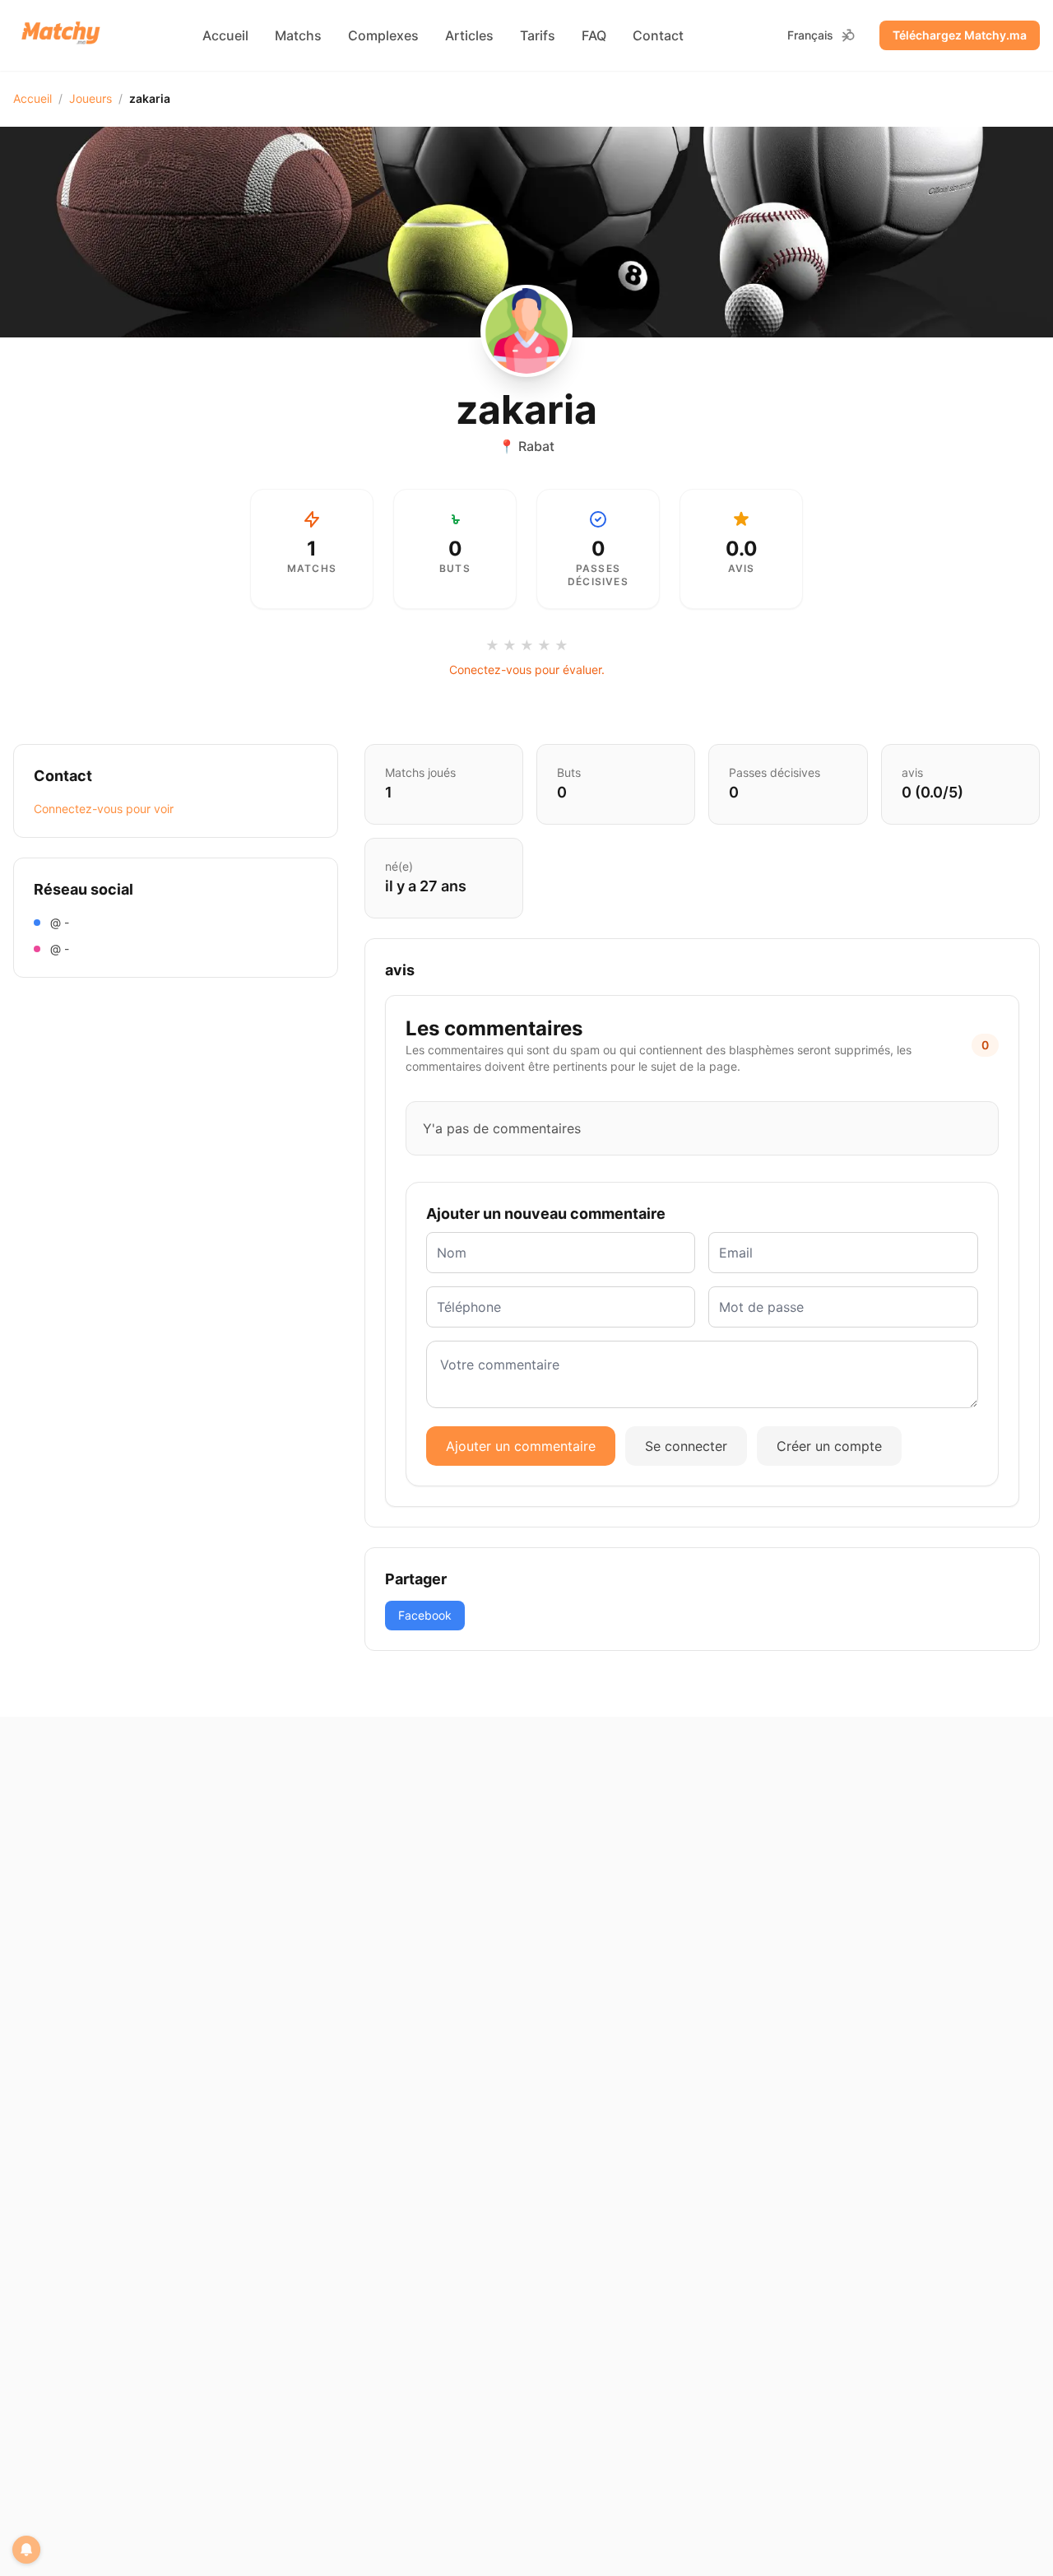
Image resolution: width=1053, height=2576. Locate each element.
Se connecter (686, 1446)
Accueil (225, 35)
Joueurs (90, 98)
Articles (469, 35)
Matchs (298, 35)
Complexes (383, 35)
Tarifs (538, 35)
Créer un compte (829, 1446)
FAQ (594, 35)
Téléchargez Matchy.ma (960, 35)
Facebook (425, 1615)
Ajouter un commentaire (521, 1446)
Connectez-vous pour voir (104, 809)
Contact (658, 35)
